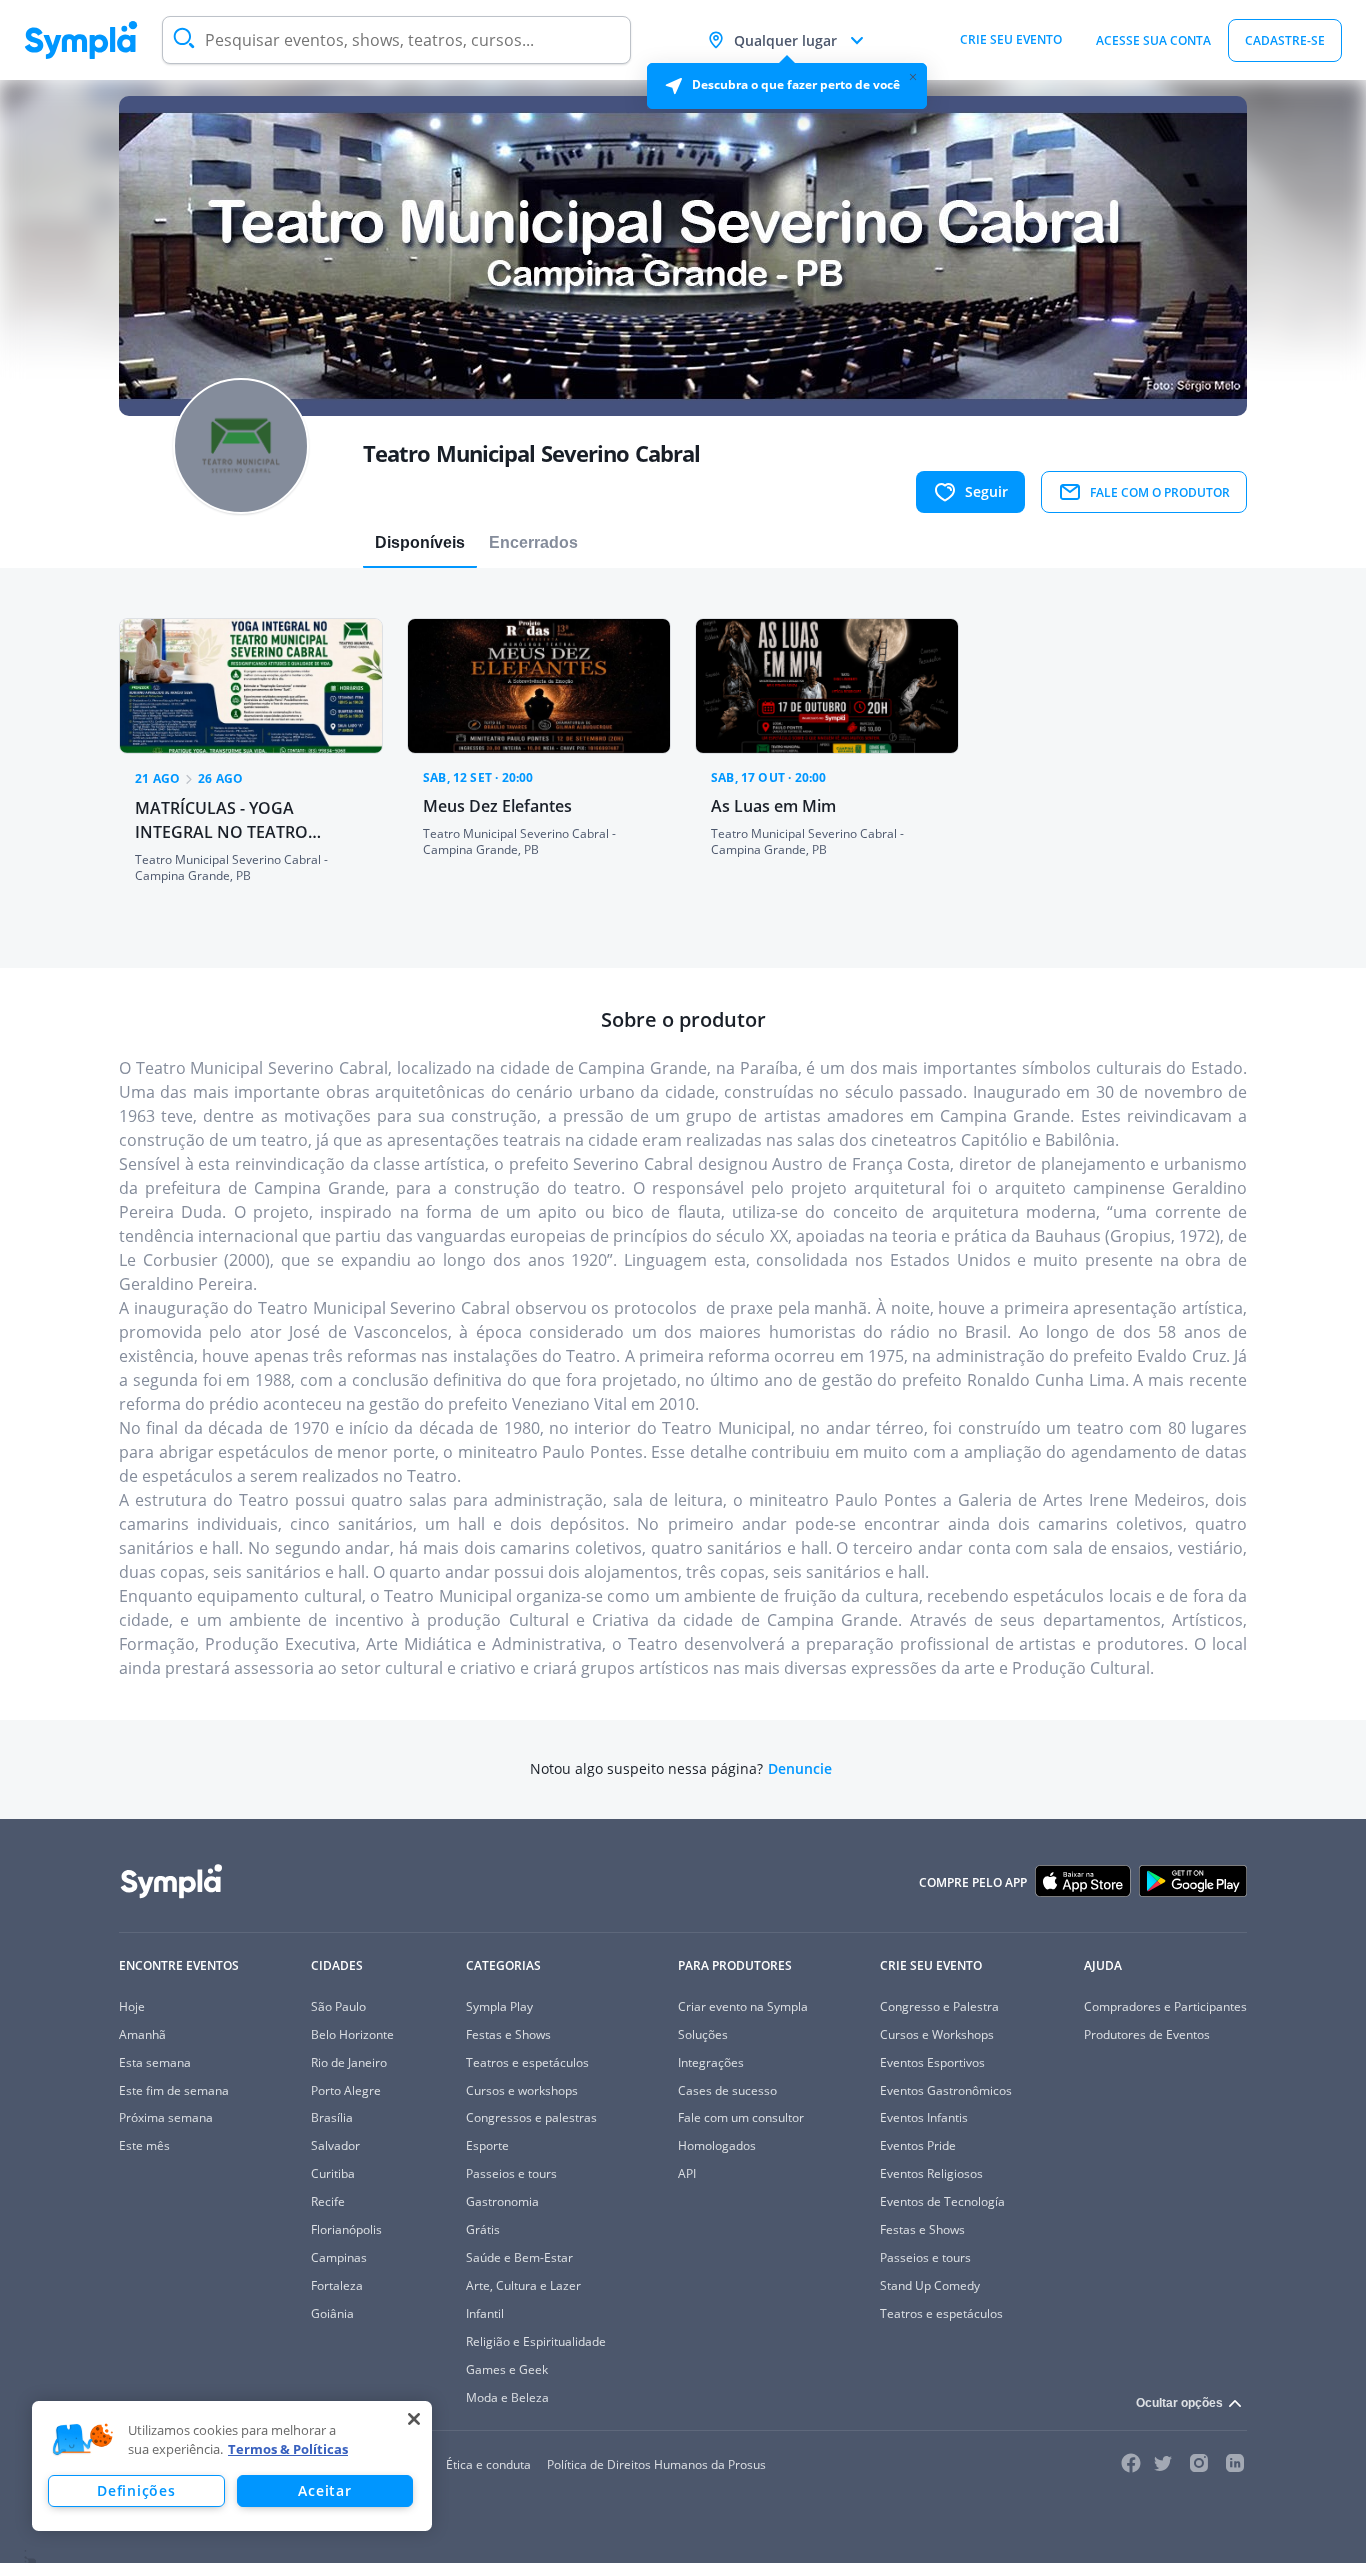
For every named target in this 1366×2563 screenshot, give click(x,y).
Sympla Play (499, 2006)
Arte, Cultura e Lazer (523, 2285)
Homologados (717, 2145)
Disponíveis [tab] (420, 542)
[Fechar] (414, 2419)
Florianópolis (346, 2229)
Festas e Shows (508, 2034)
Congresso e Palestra (939, 2006)
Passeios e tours (511, 2173)
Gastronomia (502, 2201)
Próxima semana (166, 2117)
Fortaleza (337, 2285)
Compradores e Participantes (1165, 2006)
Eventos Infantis (924, 2117)
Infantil (485, 2313)
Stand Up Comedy (930, 2285)
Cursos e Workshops (937, 2034)
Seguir (986, 491)
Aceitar (324, 2490)
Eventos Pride (918, 2145)
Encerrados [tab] (533, 542)
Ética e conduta (488, 2464)
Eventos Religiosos (931, 2173)
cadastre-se (1285, 40)
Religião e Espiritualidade (536, 2341)
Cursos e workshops (522, 2090)
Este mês (144, 2145)
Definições (136, 2490)
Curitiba (333, 2173)
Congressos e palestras (531, 2117)
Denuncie (800, 1769)
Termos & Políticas (288, 2449)
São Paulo (338, 2006)
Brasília (332, 2117)
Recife (328, 2201)
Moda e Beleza (507, 2397)
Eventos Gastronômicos (946, 2090)
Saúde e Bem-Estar (519, 2257)
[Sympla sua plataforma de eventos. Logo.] (81, 40)
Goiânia (332, 2313)
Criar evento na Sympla (743, 2006)
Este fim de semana (174, 2090)
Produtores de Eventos (1147, 2034)
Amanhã (142, 2034)
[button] (83, 2440)
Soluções (703, 2034)
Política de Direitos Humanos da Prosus (656, 2464)
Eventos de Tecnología (942, 2201)
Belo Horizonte (352, 2034)
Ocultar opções (1179, 2403)
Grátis (483, 2229)
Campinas (339, 2257)
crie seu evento (1011, 39)
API (687, 2173)
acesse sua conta (1153, 40)
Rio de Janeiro (349, 2062)
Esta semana (155, 2062)
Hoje (132, 2006)
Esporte (487, 2145)
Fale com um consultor (741, 2117)
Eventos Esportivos (932, 2062)
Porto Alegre (346, 2090)
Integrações (711, 2062)
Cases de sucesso (727, 2090)
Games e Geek (507, 2369)
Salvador (335, 2145)
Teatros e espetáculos (527, 2062)
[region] (232, 2466)
